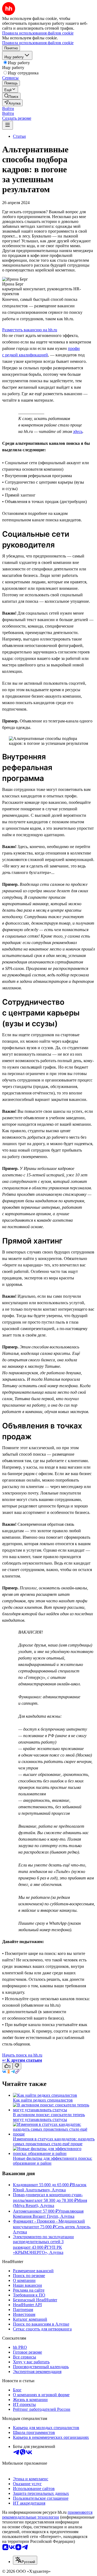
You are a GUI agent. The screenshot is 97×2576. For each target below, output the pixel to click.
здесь (78, 431)
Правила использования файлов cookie (38, 43)
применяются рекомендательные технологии (47, 2515)
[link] (11, 96)
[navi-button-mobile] (8, 125)
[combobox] (25, 2560)
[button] (8, 109)
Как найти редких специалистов (43, 2100)
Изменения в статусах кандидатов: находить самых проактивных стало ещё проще (54, 2141)
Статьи (19, 136)
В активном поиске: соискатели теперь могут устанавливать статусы (49, 2117)
